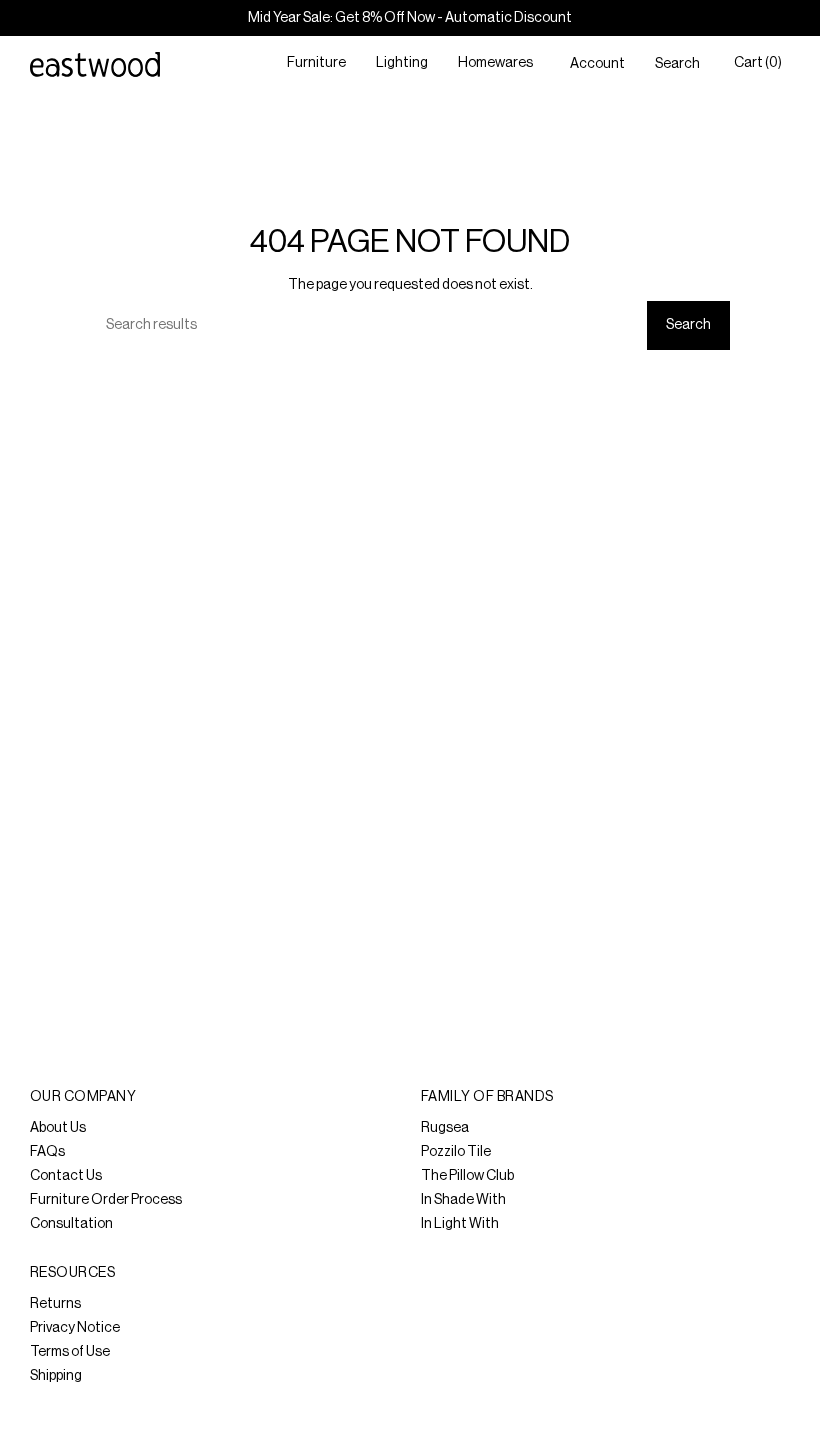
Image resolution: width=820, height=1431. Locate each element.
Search (688, 325)
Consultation (71, 1224)
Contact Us (66, 1176)
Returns (55, 1304)
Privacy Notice (75, 1328)
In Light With (460, 1224)
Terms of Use (70, 1352)
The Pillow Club (467, 1176)
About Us (58, 1128)
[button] (316, 64)
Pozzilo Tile (456, 1152)
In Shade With (463, 1200)
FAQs (47, 1152)
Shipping (56, 1376)
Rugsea (445, 1128)
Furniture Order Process (106, 1200)
